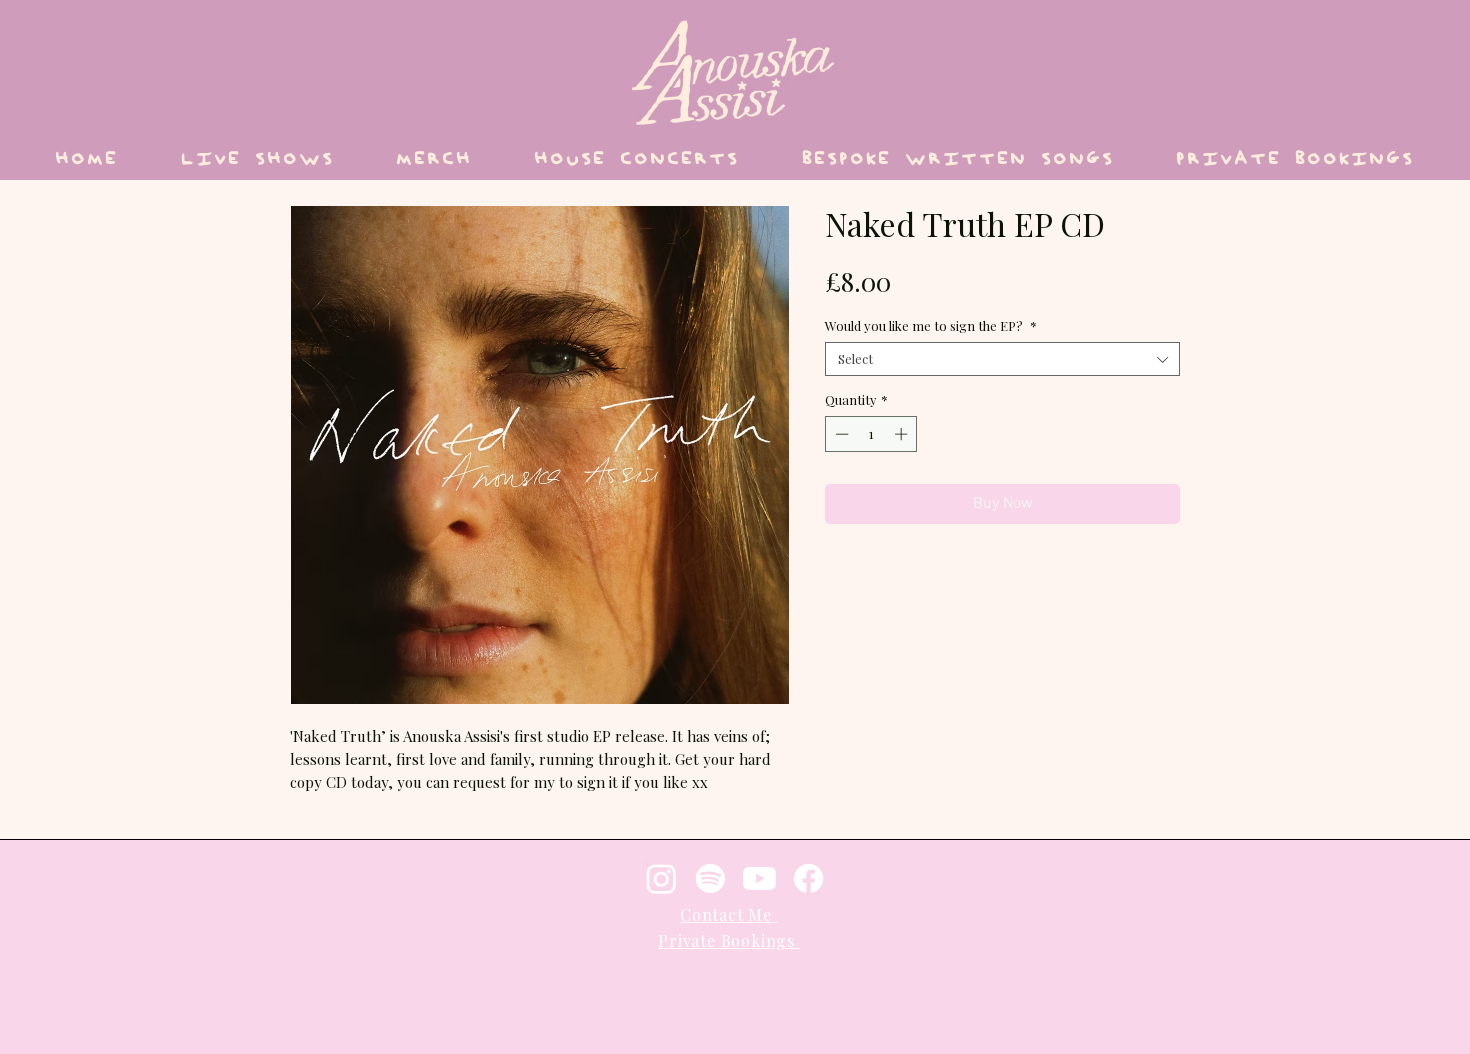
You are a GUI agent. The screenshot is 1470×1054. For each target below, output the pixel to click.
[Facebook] (808, 878)
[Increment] (903, 434)
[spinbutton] (871, 434)
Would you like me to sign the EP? (931, 326)
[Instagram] (661, 878)
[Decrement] (840, 434)
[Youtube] (759, 878)
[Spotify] (710, 878)
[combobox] (1002, 359)
